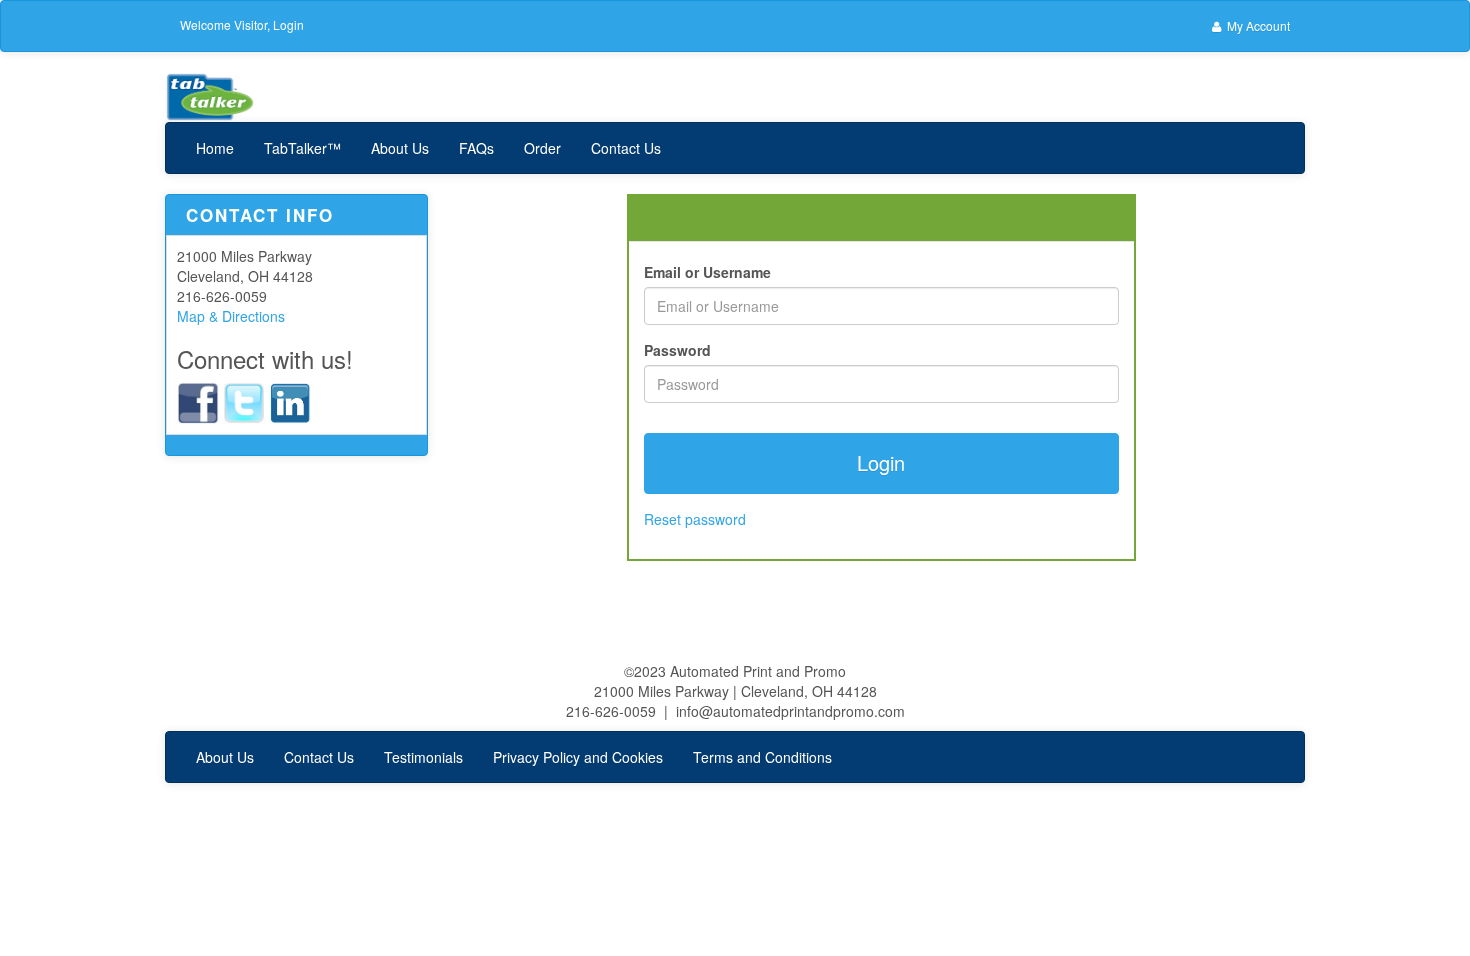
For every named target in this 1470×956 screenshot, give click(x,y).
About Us (400, 148)
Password (677, 350)
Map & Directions (231, 316)
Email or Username (707, 272)
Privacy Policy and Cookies (578, 757)
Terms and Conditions (762, 757)
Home (215, 148)
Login (288, 24)
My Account (1257, 25)
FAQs (476, 148)
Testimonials (423, 757)
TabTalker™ (302, 148)
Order (542, 148)
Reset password (695, 519)
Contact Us (626, 148)
